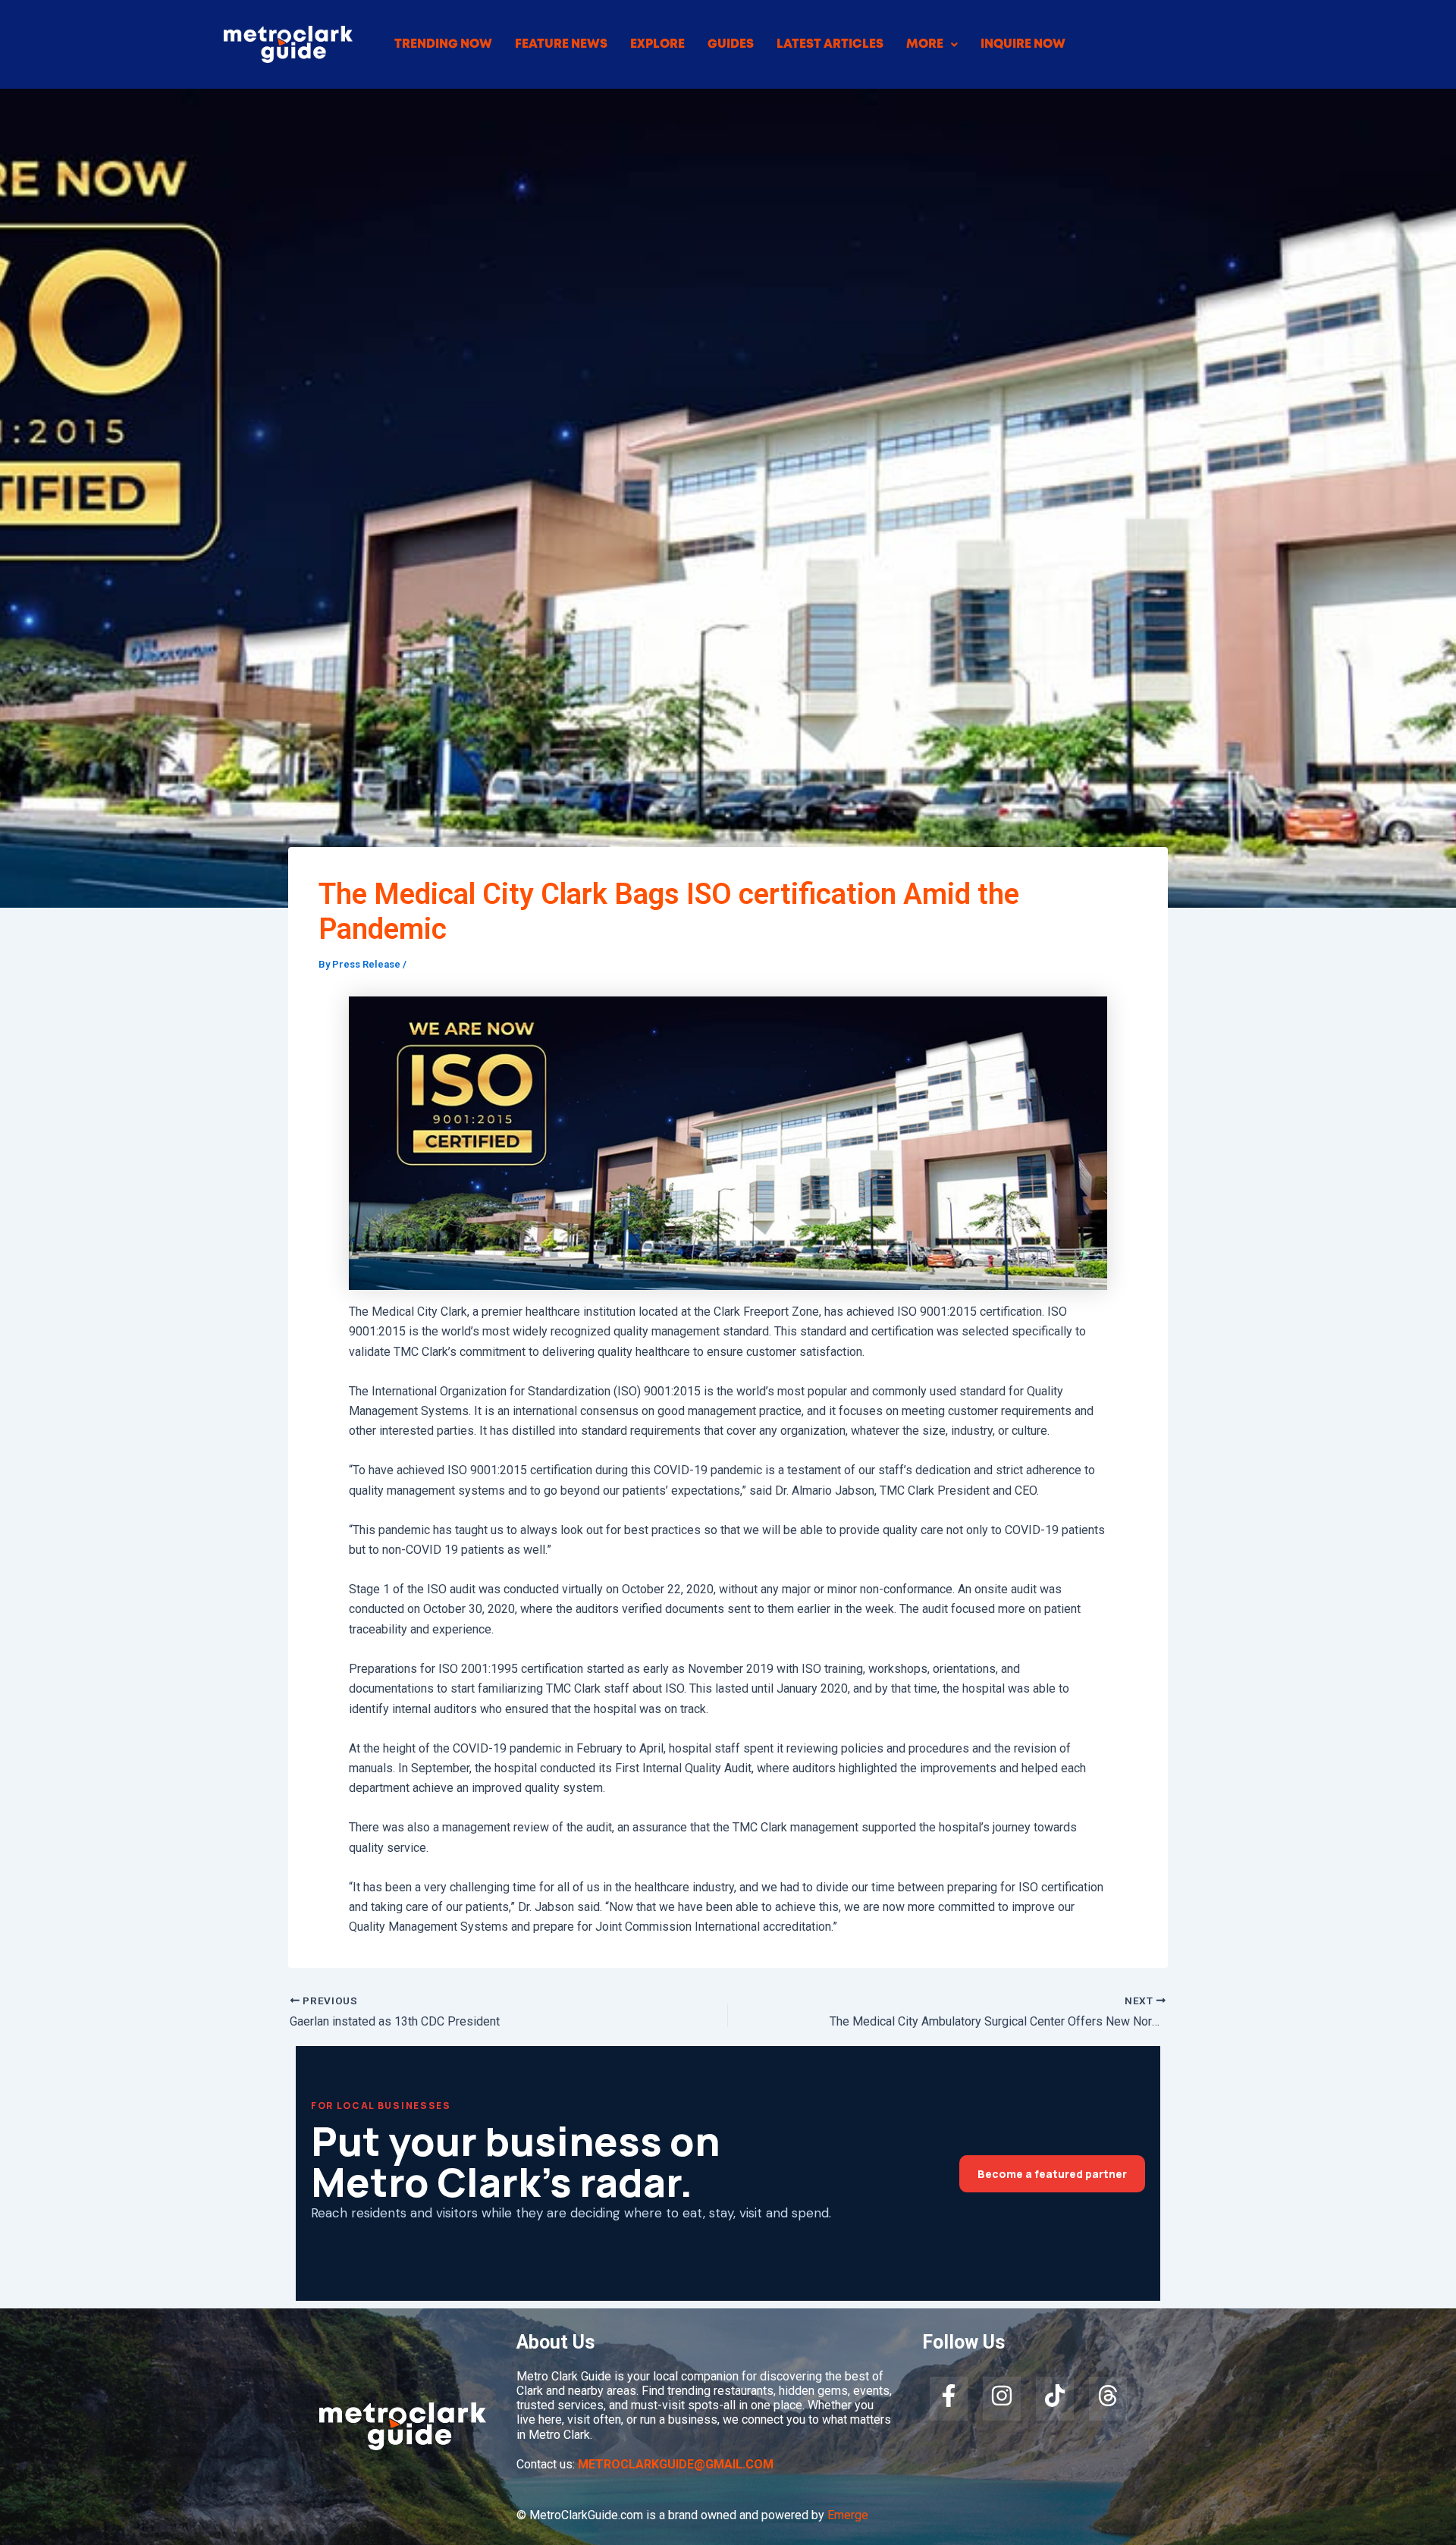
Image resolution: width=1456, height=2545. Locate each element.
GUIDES (731, 44)
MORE (925, 44)
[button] (932, 45)
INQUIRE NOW (1023, 44)
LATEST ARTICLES (830, 44)
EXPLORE (657, 44)
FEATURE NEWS (561, 44)
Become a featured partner (1052, 2174)
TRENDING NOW (443, 44)
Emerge (848, 2515)
